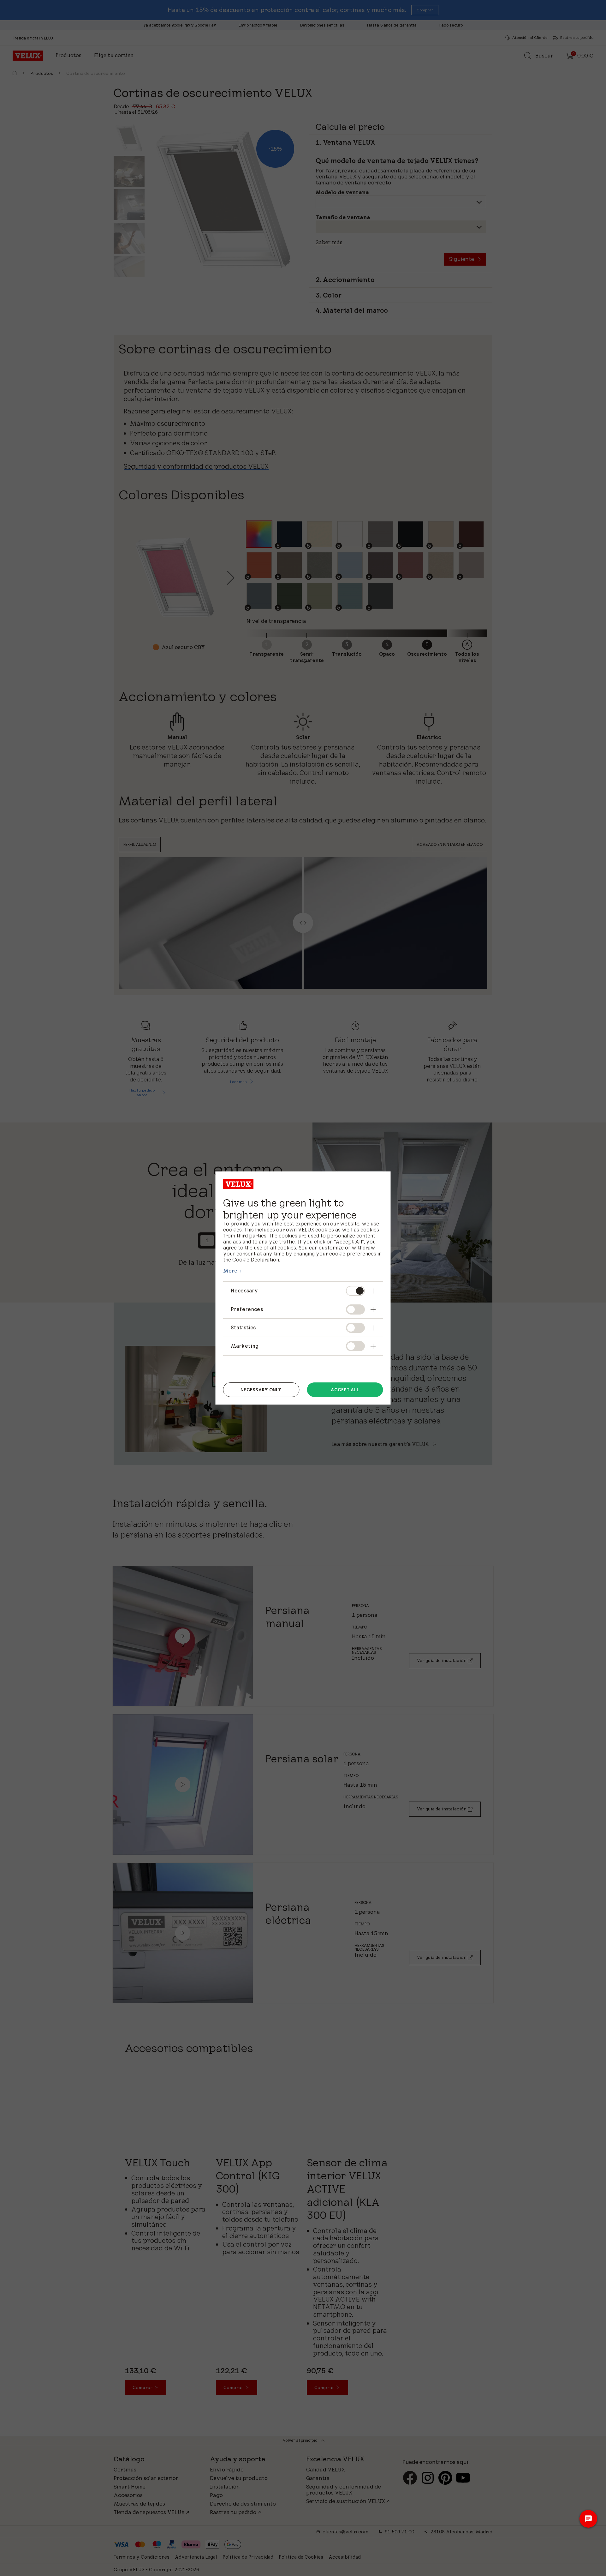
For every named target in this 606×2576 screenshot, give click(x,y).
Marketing (245, 1346)
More (230, 1271)
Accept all (345, 1390)
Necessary (244, 1291)
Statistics (243, 1327)
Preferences (247, 1309)
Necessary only (261, 1390)
